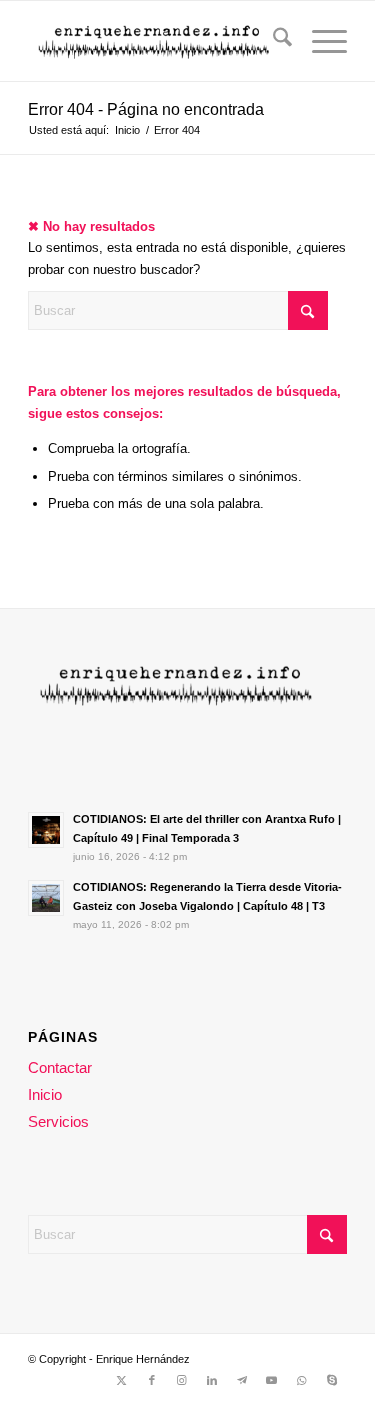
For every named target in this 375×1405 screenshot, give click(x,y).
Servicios (58, 1121)
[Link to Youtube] (272, 1380)
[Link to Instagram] (182, 1380)
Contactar (60, 1067)
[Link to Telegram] (242, 1380)
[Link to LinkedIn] (212, 1380)
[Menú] (319, 41)
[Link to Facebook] (152, 1380)
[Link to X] (122, 1380)
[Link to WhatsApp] (302, 1380)
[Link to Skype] (332, 1380)
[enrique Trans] (155, 41)
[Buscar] (272, 41)
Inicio (45, 1094)
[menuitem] (272, 41)
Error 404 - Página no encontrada (146, 109)
